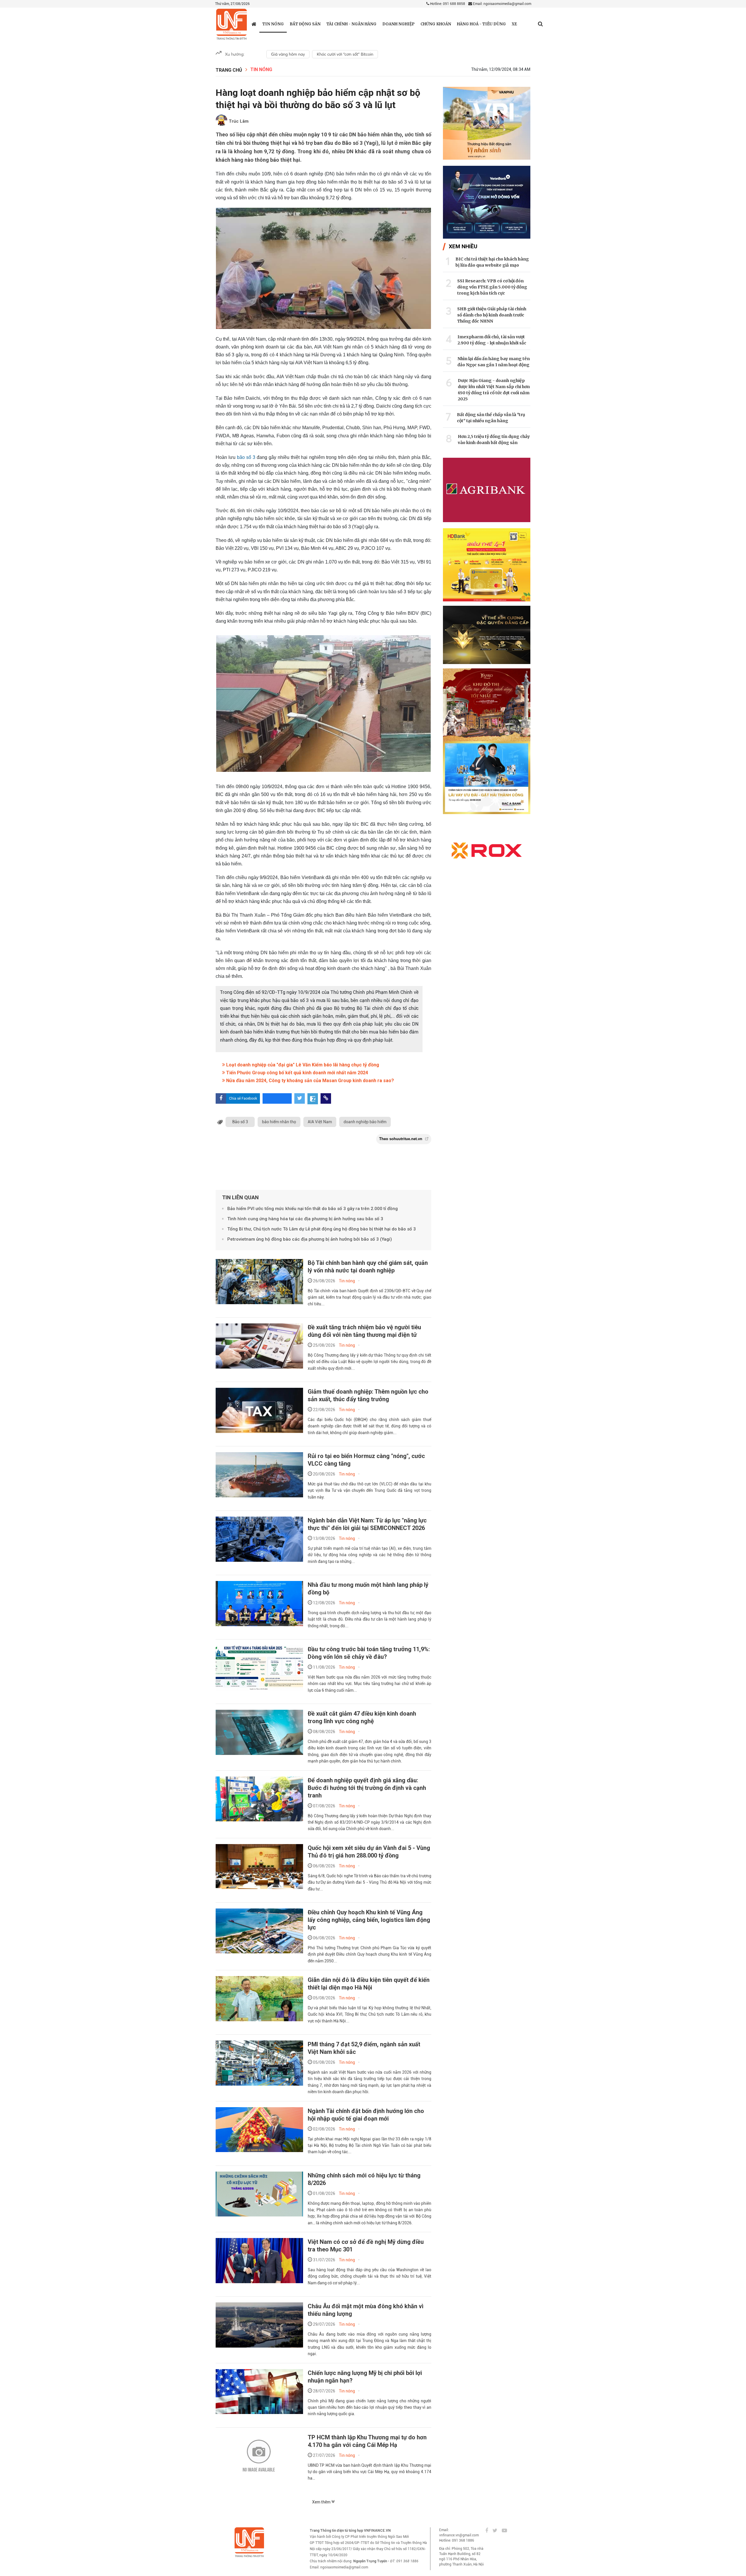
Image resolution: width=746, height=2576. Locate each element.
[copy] (326, 1098)
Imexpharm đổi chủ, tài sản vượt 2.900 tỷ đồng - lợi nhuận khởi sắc (492, 340)
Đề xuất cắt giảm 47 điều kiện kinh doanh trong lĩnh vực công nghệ (362, 1717)
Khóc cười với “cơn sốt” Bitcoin (345, 54)
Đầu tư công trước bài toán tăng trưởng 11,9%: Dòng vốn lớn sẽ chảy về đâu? (369, 1653)
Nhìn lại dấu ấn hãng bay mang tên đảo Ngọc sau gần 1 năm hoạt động (494, 362)
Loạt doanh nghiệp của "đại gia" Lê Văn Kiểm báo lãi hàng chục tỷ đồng (302, 1065)
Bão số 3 (240, 1122)
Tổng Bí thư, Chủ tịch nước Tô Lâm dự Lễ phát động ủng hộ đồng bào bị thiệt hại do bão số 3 (322, 1229)
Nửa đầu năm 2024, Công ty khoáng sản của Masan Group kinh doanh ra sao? (309, 1081)
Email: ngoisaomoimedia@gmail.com (502, 4)
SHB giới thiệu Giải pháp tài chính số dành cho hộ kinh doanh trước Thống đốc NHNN (492, 315)
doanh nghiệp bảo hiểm (365, 1122)
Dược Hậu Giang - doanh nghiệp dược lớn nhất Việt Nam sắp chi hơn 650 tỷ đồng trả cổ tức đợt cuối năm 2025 (494, 390)
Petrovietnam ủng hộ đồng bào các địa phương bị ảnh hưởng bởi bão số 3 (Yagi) (310, 1239)
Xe (514, 24)
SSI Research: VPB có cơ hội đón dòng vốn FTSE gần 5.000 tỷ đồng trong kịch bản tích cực (492, 287)
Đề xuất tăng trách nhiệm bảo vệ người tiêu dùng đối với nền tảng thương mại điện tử (364, 1331)
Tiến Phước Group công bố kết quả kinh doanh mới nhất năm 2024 (297, 1073)
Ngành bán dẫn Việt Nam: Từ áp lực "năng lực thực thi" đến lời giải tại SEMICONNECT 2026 (367, 1524)
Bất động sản (305, 24)
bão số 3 (247, 457)
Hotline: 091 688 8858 (447, 4)
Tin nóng (273, 24)
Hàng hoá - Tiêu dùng (481, 24)
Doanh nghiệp (398, 24)
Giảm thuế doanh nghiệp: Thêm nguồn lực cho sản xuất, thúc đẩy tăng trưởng (368, 1395)
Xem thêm (322, 2502)
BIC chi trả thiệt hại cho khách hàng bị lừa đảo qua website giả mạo (492, 262)
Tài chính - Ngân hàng (351, 24)
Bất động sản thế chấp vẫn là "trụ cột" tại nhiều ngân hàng (491, 418)
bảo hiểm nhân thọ (279, 1122)
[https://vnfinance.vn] (254, 24)
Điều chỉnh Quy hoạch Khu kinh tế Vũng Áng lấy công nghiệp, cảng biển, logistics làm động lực (369, 1920)
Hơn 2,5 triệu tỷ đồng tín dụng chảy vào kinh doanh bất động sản (494, 440)
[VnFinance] (232, 24)
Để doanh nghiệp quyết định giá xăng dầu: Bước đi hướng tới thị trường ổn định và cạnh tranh (367, 1788)
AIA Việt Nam (320, 1122)
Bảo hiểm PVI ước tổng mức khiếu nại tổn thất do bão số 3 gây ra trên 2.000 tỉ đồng (313, 1209)
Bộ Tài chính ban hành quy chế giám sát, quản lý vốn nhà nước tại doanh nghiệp (368, 1267)
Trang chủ (229, 70)
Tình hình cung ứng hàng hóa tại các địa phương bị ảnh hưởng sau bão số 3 (305, 1219)
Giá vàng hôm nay (288, 54)
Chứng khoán (436, 24)
